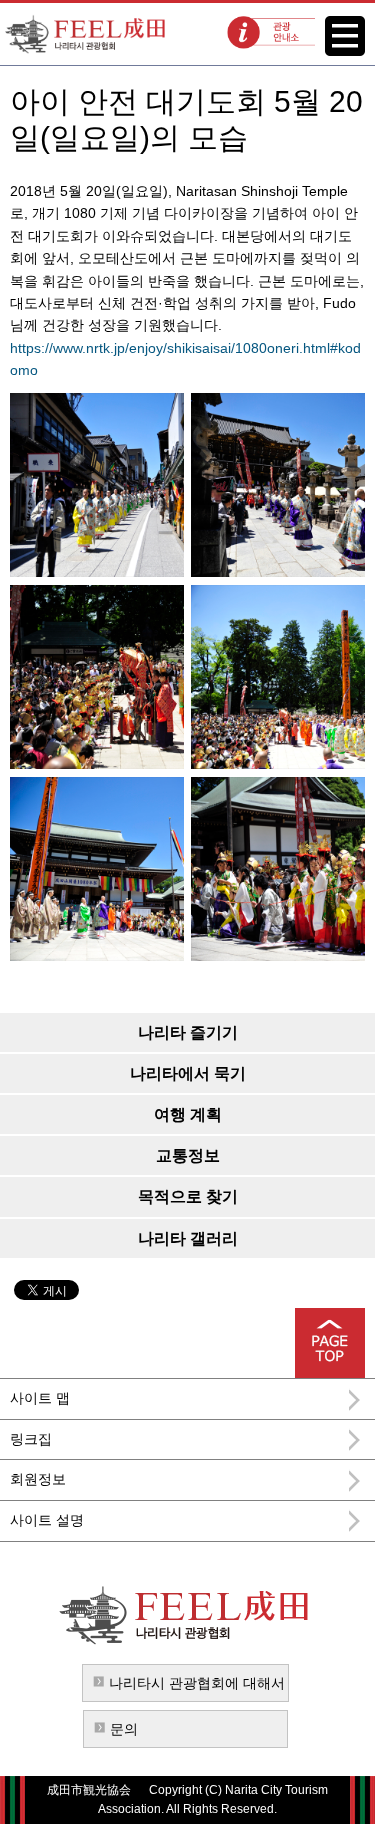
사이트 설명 (47, 1520)
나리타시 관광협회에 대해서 (197, 1683)
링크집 (31, 1439)
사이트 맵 (40, 1398)
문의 (124, 1729)
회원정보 (38, 1479)
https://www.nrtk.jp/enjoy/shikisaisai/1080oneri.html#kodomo (185, 359)
